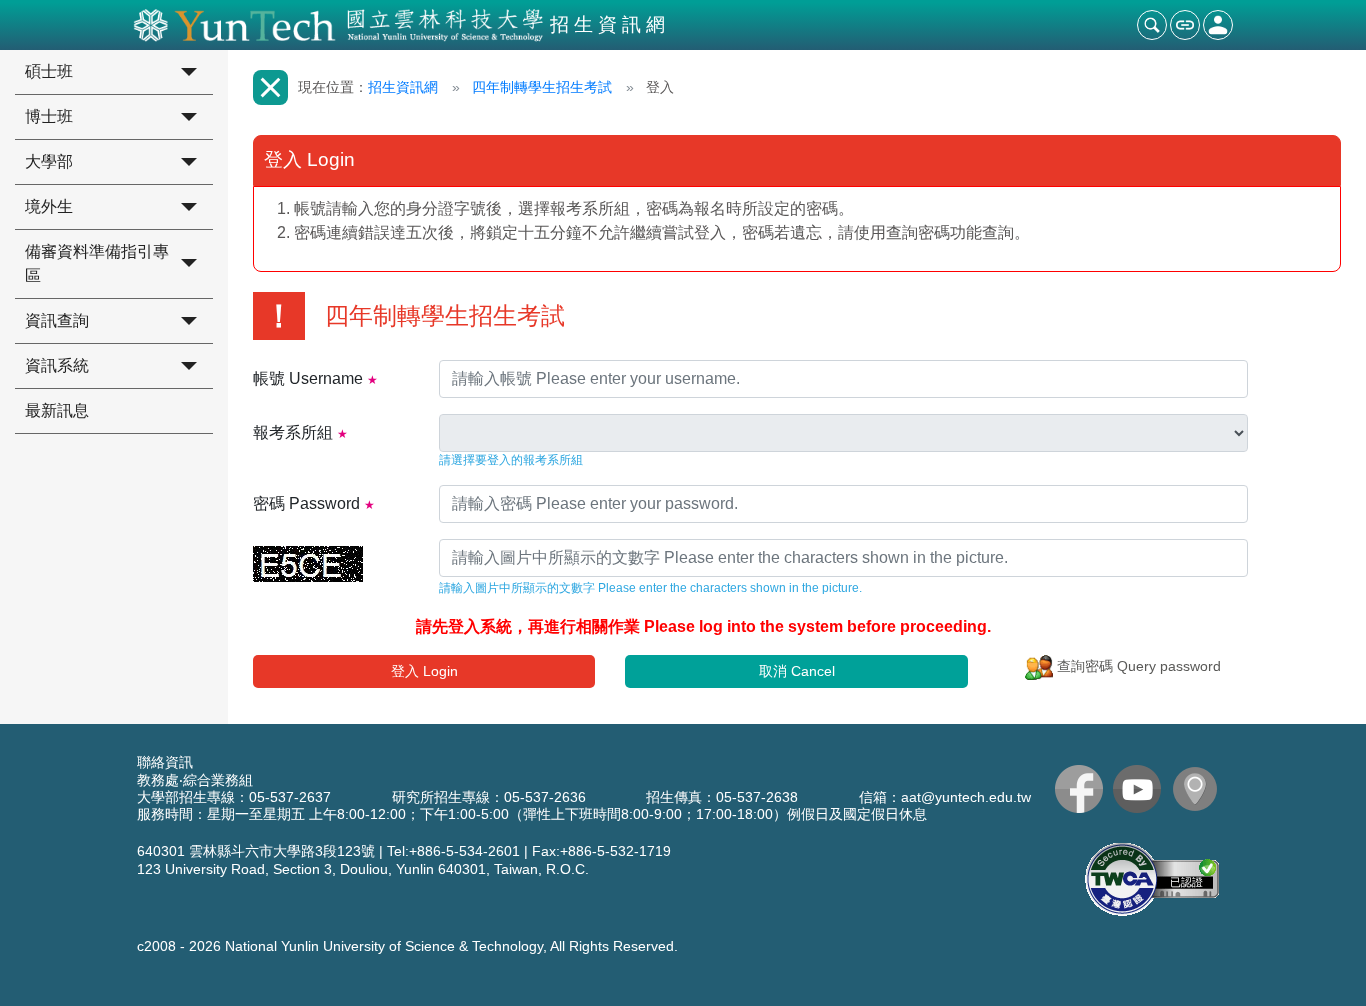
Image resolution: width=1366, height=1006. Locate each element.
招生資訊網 (403, 87)
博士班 (49, 116)
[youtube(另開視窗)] (1142, 789)
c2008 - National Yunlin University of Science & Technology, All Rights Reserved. (407, 946)
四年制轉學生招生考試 (542, 87)
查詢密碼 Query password (1137, 666)
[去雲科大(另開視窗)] (1200, 789)
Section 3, (304, 869)
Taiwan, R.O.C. (541, 869)
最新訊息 (57, 410)
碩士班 (49, 71)
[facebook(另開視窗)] (1084, 789)
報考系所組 (293, 432)
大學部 (49, 161)
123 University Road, (203, 869)
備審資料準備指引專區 (97, 263)
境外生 (49, 206)
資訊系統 (57, 365)
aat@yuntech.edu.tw (966, 797)
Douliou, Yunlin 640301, (415, 869)
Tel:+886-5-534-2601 (453, 851)
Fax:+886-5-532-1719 (601, 851)
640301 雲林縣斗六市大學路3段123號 (256, 851)
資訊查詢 (57, 320)
